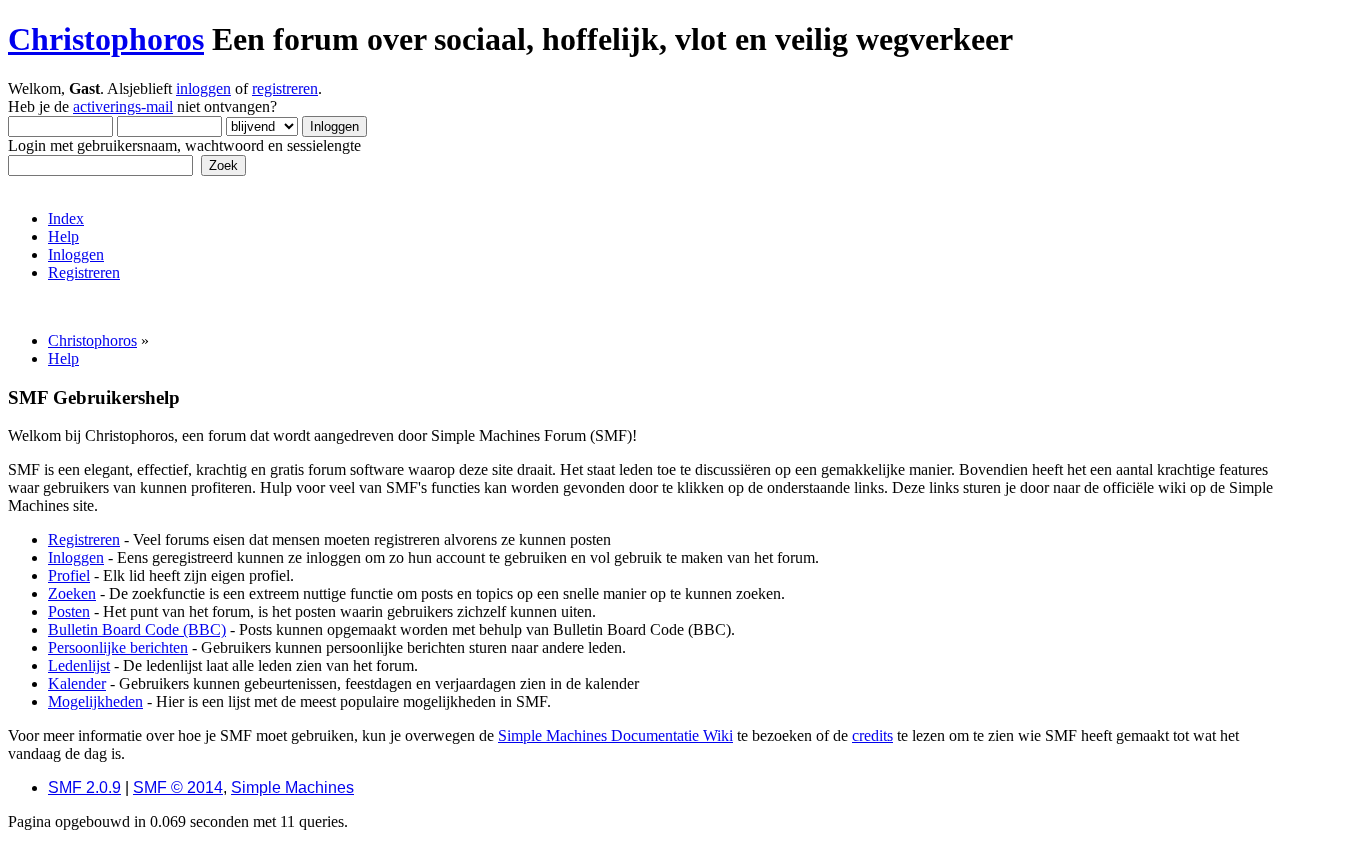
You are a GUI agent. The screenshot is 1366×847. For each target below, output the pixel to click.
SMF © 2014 (178, 787)
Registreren (84, 539)
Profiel (69, 575)
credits (872, 735)
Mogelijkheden (95, 701)
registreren (285, 88)
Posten (69, 611)
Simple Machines (292, 787)
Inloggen (76, 557)
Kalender (77, 683)
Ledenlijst (79, 665)
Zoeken (72, 593)
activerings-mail (123, 106)
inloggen (203, 88)
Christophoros (106, 39)
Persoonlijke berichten (118, 647)
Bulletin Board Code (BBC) (137, 629)
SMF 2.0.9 (84, 787)
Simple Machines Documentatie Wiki (615, 735)
